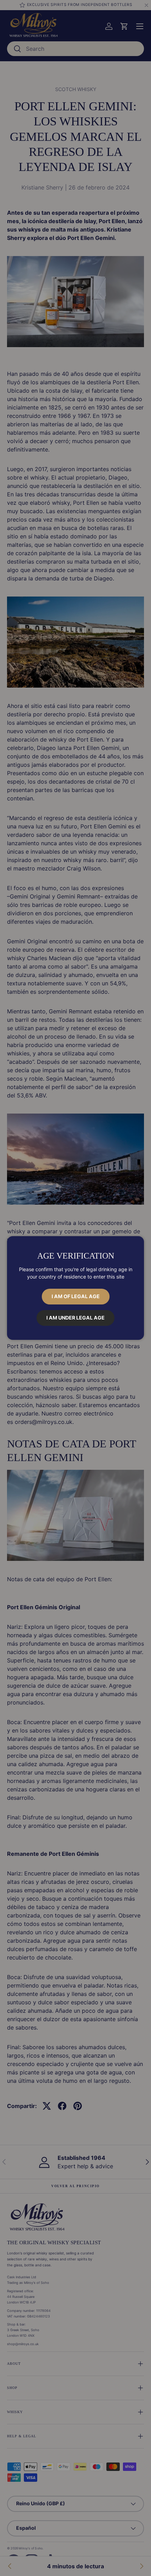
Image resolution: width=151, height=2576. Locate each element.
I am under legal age (75, 1318)
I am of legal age (76, 1296)
